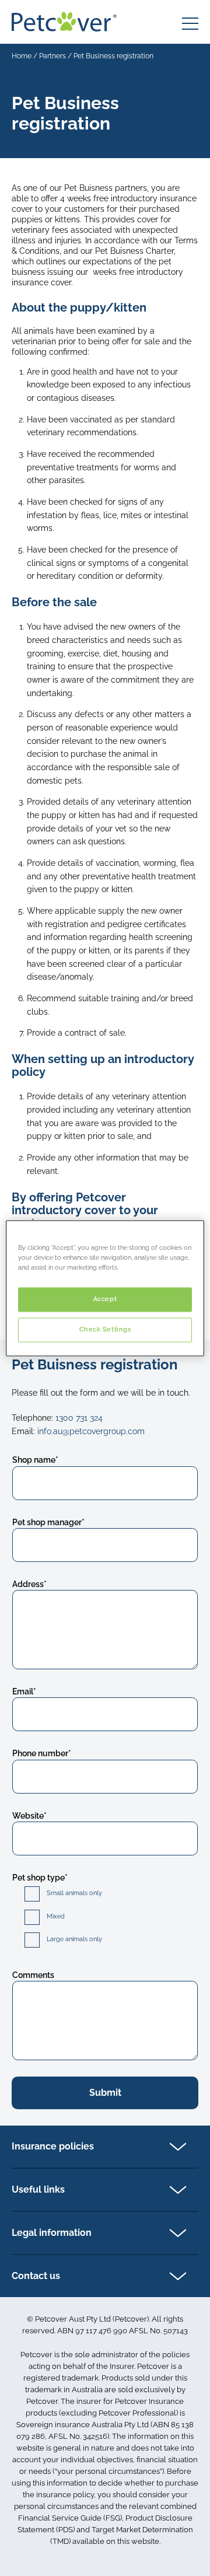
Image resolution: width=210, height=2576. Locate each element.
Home (22, 56)
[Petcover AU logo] (64, 22)
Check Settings (105, 1329)
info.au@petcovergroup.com (91, 1431)
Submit (105, 2093)
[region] (105, 1288)
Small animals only (74, 1893)
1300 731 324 (79, 1418)
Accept (105, 1299)
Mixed (56, 1916)
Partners (52, 56)
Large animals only (74, 1939)
